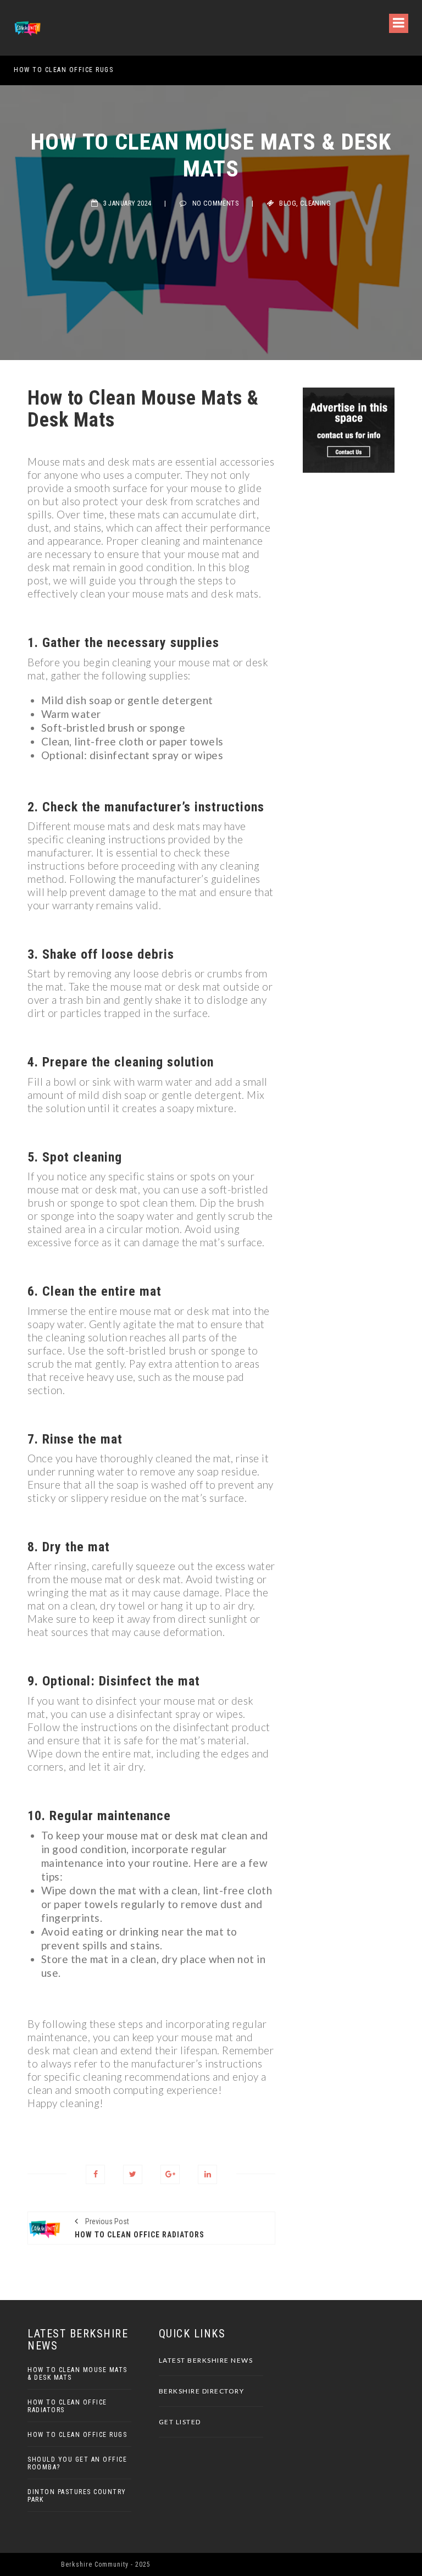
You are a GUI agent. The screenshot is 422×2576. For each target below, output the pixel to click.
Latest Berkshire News (206, 2360)
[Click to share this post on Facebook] (95, 2174)
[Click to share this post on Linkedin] (207, 2174)
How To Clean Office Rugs (63, 70)
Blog (288, 203)
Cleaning (315, 203)
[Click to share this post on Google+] (170, 2174)
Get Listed (180, 2422)
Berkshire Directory (202, 2391)
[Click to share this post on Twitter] (133, 2174)
